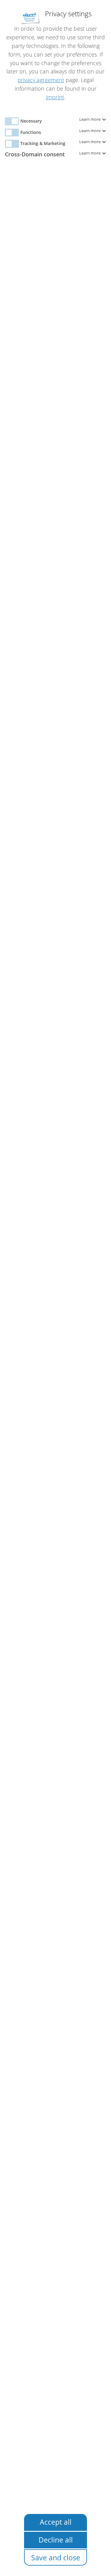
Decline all (56, 2540)
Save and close (56, 2558)
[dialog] (55, 1288)
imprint (55, 97)
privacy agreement (41, 80)
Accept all (56, 2522)
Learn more (90, 119)
